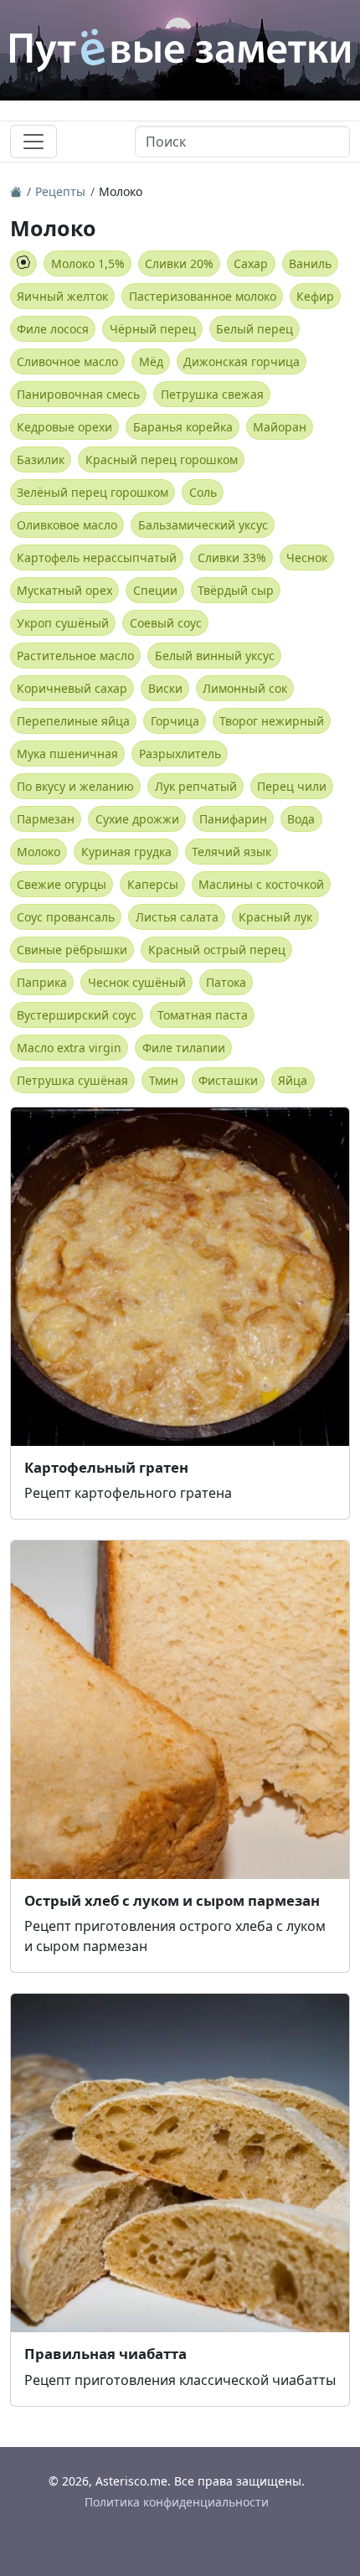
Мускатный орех (64, 590)
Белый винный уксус (215, 656)
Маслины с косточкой (261, 884)
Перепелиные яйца (73, 721)
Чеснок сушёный (137, 982)
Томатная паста (203, 1015)
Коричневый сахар (72, 688)
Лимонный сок (245, 688)
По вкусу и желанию (75, 786)
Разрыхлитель (180, 754)
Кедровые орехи (64, 427)
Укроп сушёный (63, 623)
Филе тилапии (184, 1048)
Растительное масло (75, 656)
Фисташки (228, 1080)
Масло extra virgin (69, 1048)
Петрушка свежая (212, 394)
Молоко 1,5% (88, 263)
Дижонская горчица (242, 361)
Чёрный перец (153, 329)
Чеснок (307, 558)
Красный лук (275, 917)
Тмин (164, 1080)
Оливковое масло (67, 525)
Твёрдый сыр (236, 590)
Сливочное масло (67, 361)
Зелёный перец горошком (93, 492)
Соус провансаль (66, 917)
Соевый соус (166, 623)
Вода (301, 819)
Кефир (315, 296)
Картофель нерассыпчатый (97, 558)
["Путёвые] (16, 191)
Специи (155, 590)
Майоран (280, 427)
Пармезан (46, 819)
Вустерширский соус (77, 1015)
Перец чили (292, 786)
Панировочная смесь (78, 394)
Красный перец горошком (162, 459)
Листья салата (177, 917)
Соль (203, 492)
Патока (226, 982)
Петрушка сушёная (72, 1080)
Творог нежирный (272, 721)
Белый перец (255, 329)
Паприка (42, 982)
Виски (165, 688)
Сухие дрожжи (137, 819)
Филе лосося (53, 329)
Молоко (39, 852)
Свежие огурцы (62, 884)
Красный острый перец (217, 950)
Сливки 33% (232, 558)
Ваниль (310, 263)
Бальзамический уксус (203, 525)
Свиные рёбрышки (72, 950)
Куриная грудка (126, 852)
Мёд (151, 361)
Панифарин (233, 819)
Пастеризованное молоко (203, 296)
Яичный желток (62, 296)
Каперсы (153, 884)
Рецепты (60, 191)
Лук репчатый (196, 786)
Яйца (293, 1080)
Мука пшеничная (67, 754)
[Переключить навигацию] (33, 142)
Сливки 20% (179, 263)
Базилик (41, 459)
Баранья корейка (183, 427)
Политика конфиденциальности (177, 2502)
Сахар (251, 263)
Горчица (175, 721)
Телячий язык (231, 852)
